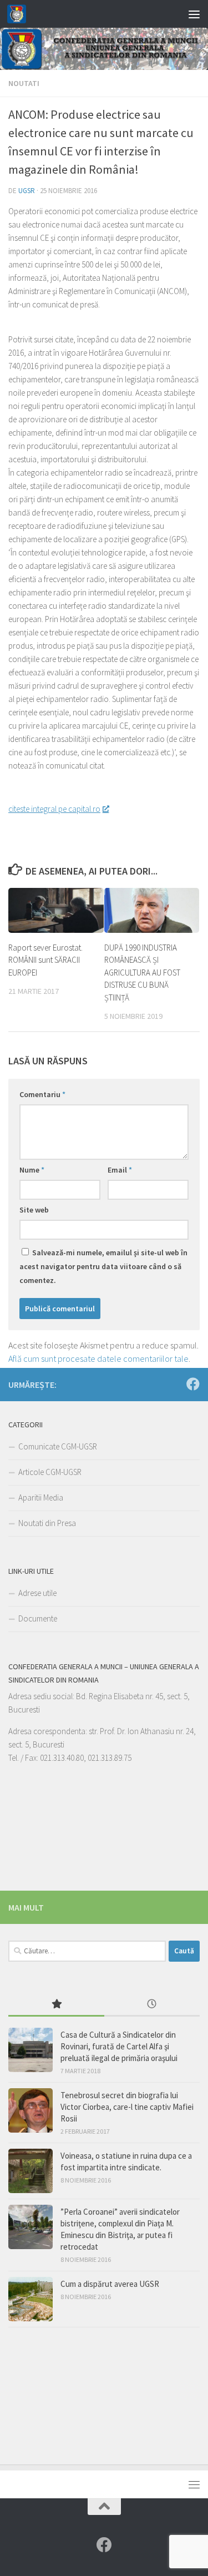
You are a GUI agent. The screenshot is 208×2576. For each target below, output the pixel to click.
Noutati (24, 83)
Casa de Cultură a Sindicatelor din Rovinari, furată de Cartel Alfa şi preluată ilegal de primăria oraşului (119, 2046)
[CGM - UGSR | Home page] (20, 14)
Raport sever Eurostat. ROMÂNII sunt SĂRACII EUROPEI (45, 960)
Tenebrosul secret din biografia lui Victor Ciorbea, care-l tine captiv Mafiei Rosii (127, 2107)
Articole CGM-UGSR (50, 1472)
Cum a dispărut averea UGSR (110, 2284)
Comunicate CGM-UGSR (58, 1446)
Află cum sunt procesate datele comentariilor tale (98, 1358)
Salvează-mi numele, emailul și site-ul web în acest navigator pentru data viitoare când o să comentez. (103, 1266)
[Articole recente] (152, 2005)
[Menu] (194, 14)
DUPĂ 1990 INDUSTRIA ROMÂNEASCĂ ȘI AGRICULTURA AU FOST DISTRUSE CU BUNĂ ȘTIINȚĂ (142, 973)
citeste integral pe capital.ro (54, 809)
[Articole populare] (56, 2005)
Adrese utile (37, 1593)
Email (120, 1170)
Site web (34, 1210)
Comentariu (42, 1094)
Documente (38, 1618)
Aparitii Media (41, 1497)
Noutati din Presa (47, 1523)
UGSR (27, 191)
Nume (32, 1170)
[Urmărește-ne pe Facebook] (193, 1384)
